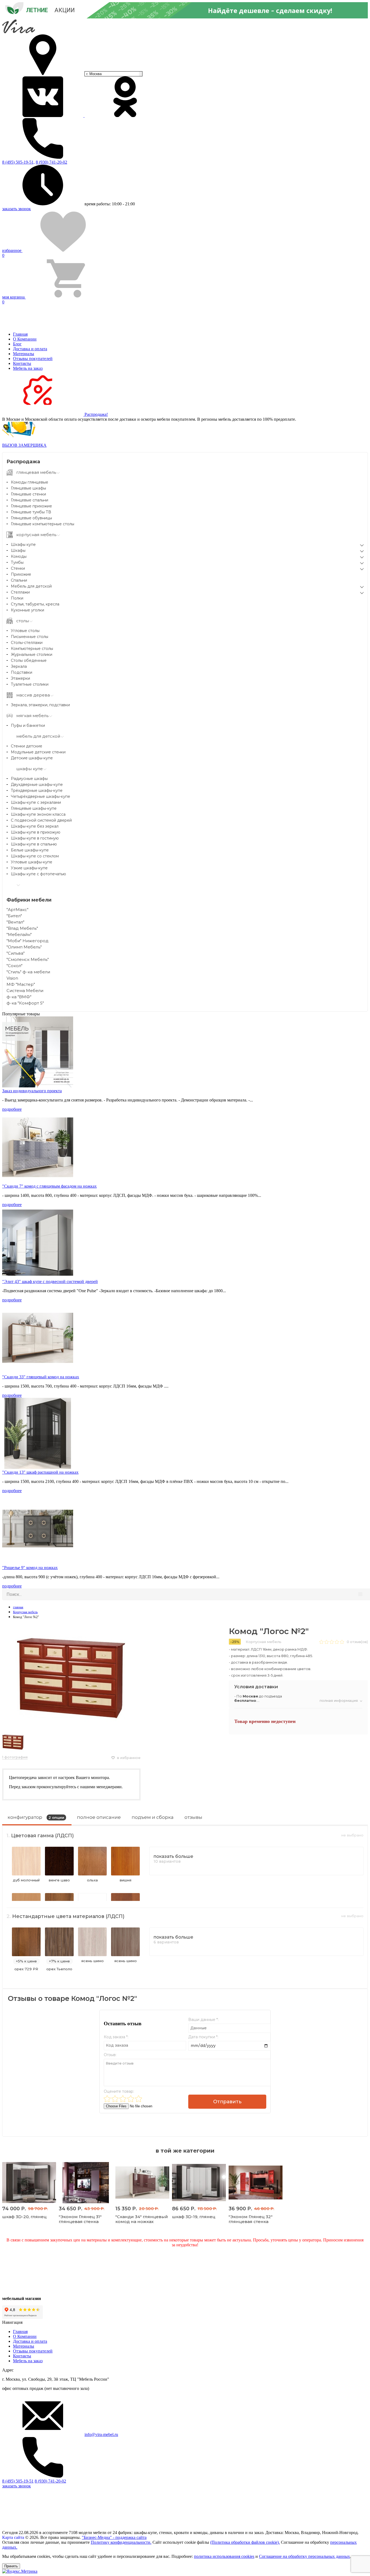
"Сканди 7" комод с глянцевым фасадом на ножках (49, 1186)
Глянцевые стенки (28, 494)
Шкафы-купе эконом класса (38, 814)
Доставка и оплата (30, 349)
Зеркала (19, 666)
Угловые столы (25, 631)
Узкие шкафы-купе (29, 868)
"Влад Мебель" (22, 928)
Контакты (22, 363)
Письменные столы (30, 637)
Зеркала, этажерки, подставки (40, 705)
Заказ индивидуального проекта (32, 1091)
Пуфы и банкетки (28, 725)
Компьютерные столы (32, 649)
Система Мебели (25, 991)
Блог (17, 344)
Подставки (22, 672)
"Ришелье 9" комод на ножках (30, 1568)
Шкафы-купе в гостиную (35, 838)
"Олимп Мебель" (24, 947)
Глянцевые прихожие (31, 506)
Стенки (18, 568)
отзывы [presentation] (193, 1817)
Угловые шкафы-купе (32, 862)
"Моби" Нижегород (27, 941)
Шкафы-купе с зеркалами (36, 802)
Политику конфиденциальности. (121, 2542)
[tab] (37, 1819)
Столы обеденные (29, 660)
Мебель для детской (31, 586)
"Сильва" (16, 953)
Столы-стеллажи (27, 643)
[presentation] (37, 1819)
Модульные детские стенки (38, 752)
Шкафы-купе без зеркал (35, 826)
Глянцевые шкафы (28, 488)
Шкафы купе (23, 545)
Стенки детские (27, 746)
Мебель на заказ (28, 368)
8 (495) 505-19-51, (18, 162)
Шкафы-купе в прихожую (36, 832)
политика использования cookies (224, 2556)
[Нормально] (123, 2099)
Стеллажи (20, 592)
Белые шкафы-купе (30, 850)
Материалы (24, 354)
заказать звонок (17, 209)
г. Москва (94, 74)
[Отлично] (139, 2099)
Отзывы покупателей (33, 359)
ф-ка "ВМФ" (19, 997)
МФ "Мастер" (21, 984)
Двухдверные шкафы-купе (37, 785)
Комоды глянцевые (30, 482)
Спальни (19, 580)
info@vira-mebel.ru (101, 2434)
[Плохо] (115, 2099)
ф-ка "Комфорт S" (25, 1003)
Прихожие (21, 574)
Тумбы (17, 562)
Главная (20, 334)
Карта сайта (13, 2537)
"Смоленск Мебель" (28, 959)
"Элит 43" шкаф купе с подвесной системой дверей (50, 1281)
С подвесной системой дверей (41, 820)
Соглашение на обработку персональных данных (304, 2556)
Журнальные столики (32, 654)
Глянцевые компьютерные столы (43, 524)
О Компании (25, 339)
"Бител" (14, 916)
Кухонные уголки (27, 610)
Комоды (19, 556)
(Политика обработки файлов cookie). (245, 2542)
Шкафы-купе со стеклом (35, 856)
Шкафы (18, 550)
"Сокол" (14, 966)
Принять (11, 2566)
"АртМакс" (17, 910)
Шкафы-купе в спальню (34, 844)
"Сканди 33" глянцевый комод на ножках (41, 1377)
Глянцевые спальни (30, 500)
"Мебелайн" (19, 934)
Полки (17, 598)
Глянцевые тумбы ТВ (31, 512)
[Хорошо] (131, 2099)
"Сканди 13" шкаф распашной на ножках (40, 1472)
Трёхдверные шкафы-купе (37, 790)
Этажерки (20, 678)
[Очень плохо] (107, 2099)
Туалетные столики (30, 684)
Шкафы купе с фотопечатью (38, 874)
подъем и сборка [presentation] (153, 1817)
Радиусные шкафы (29, 779)
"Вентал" (15, 922)
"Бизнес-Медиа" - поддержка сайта (114, 2537)
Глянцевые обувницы (31, 518)
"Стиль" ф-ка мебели (28, 972)
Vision (12, 978)
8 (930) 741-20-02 (51, 162)
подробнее (12, 1109)
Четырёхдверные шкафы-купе (40, 796)
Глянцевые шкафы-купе (34, 808)
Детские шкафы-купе (32, 758)
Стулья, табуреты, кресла (35, 604)
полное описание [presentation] (99, 1817)
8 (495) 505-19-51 (18, 2481)
